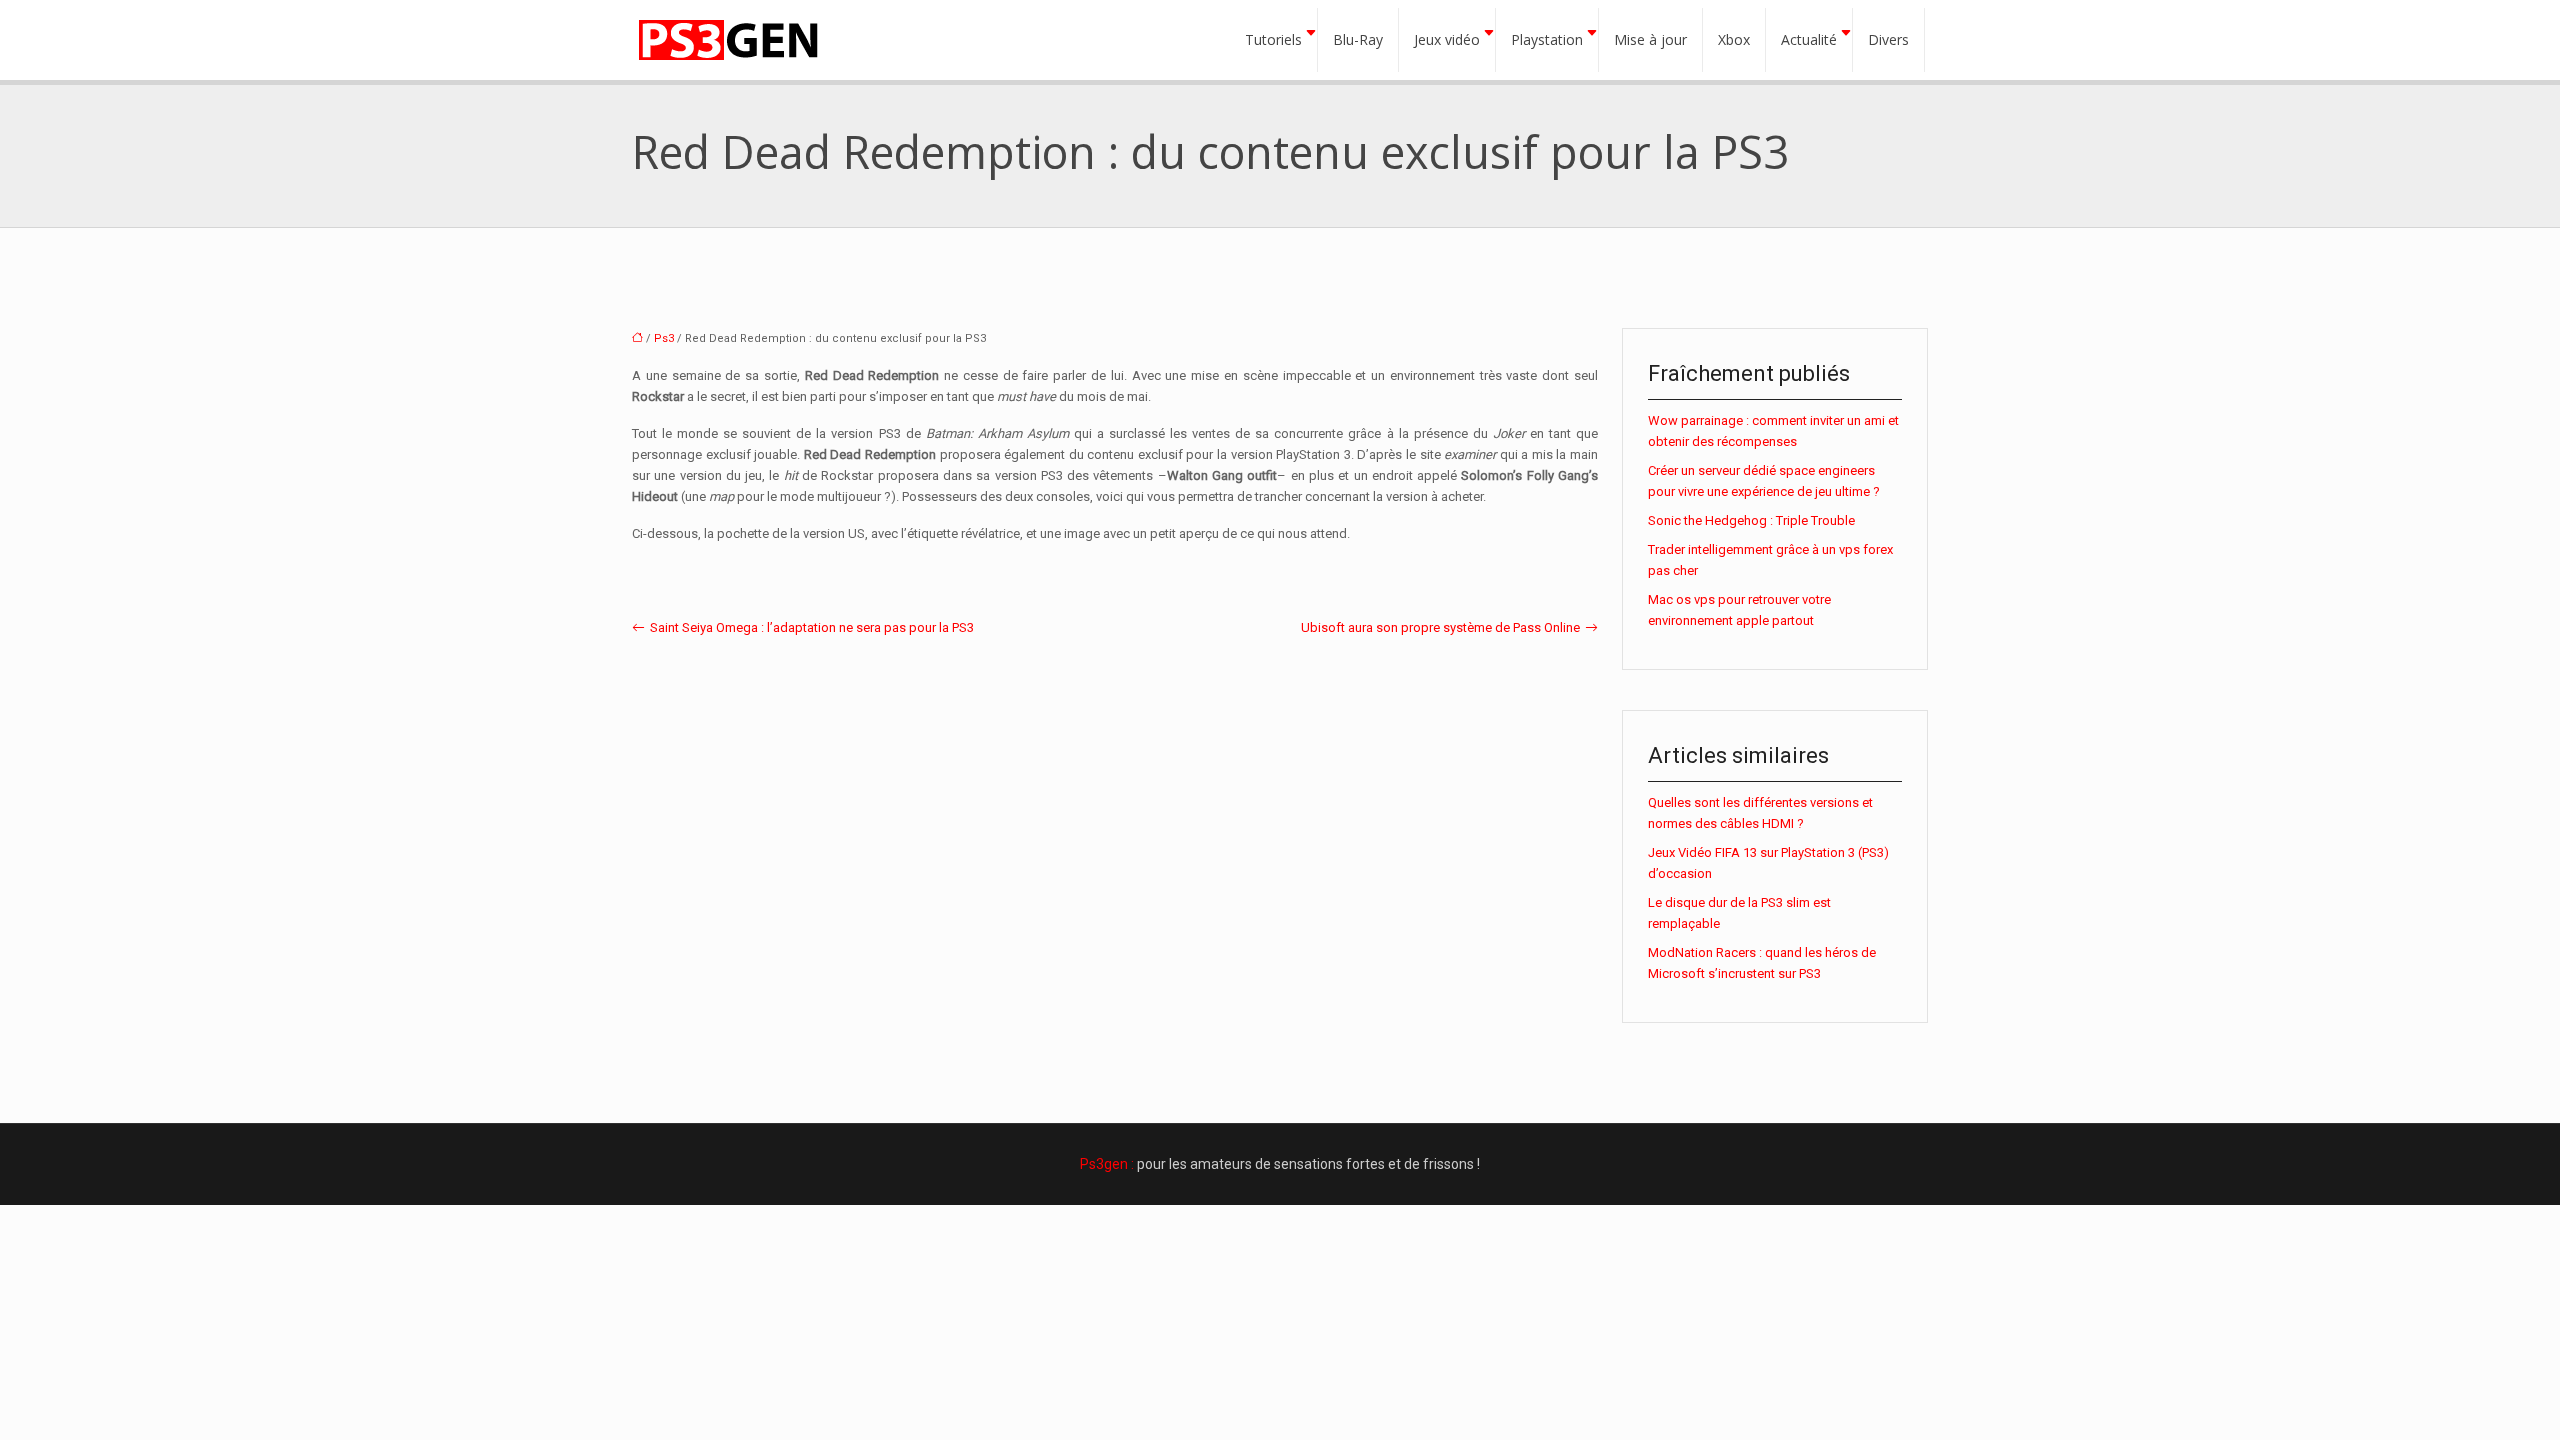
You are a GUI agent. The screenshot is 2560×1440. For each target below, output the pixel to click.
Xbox (1734, 39)
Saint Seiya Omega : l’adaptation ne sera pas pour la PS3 (812, 627)
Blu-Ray (1358, 39)
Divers (1888, 39)
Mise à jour (1650, 39)
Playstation (1547, 39)
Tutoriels (1273, 39)
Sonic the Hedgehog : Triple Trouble (1751, 520)
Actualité (1809, 39)
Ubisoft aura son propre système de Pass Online (1440, 627)
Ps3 (664, 338)
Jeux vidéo (1447, 39)
